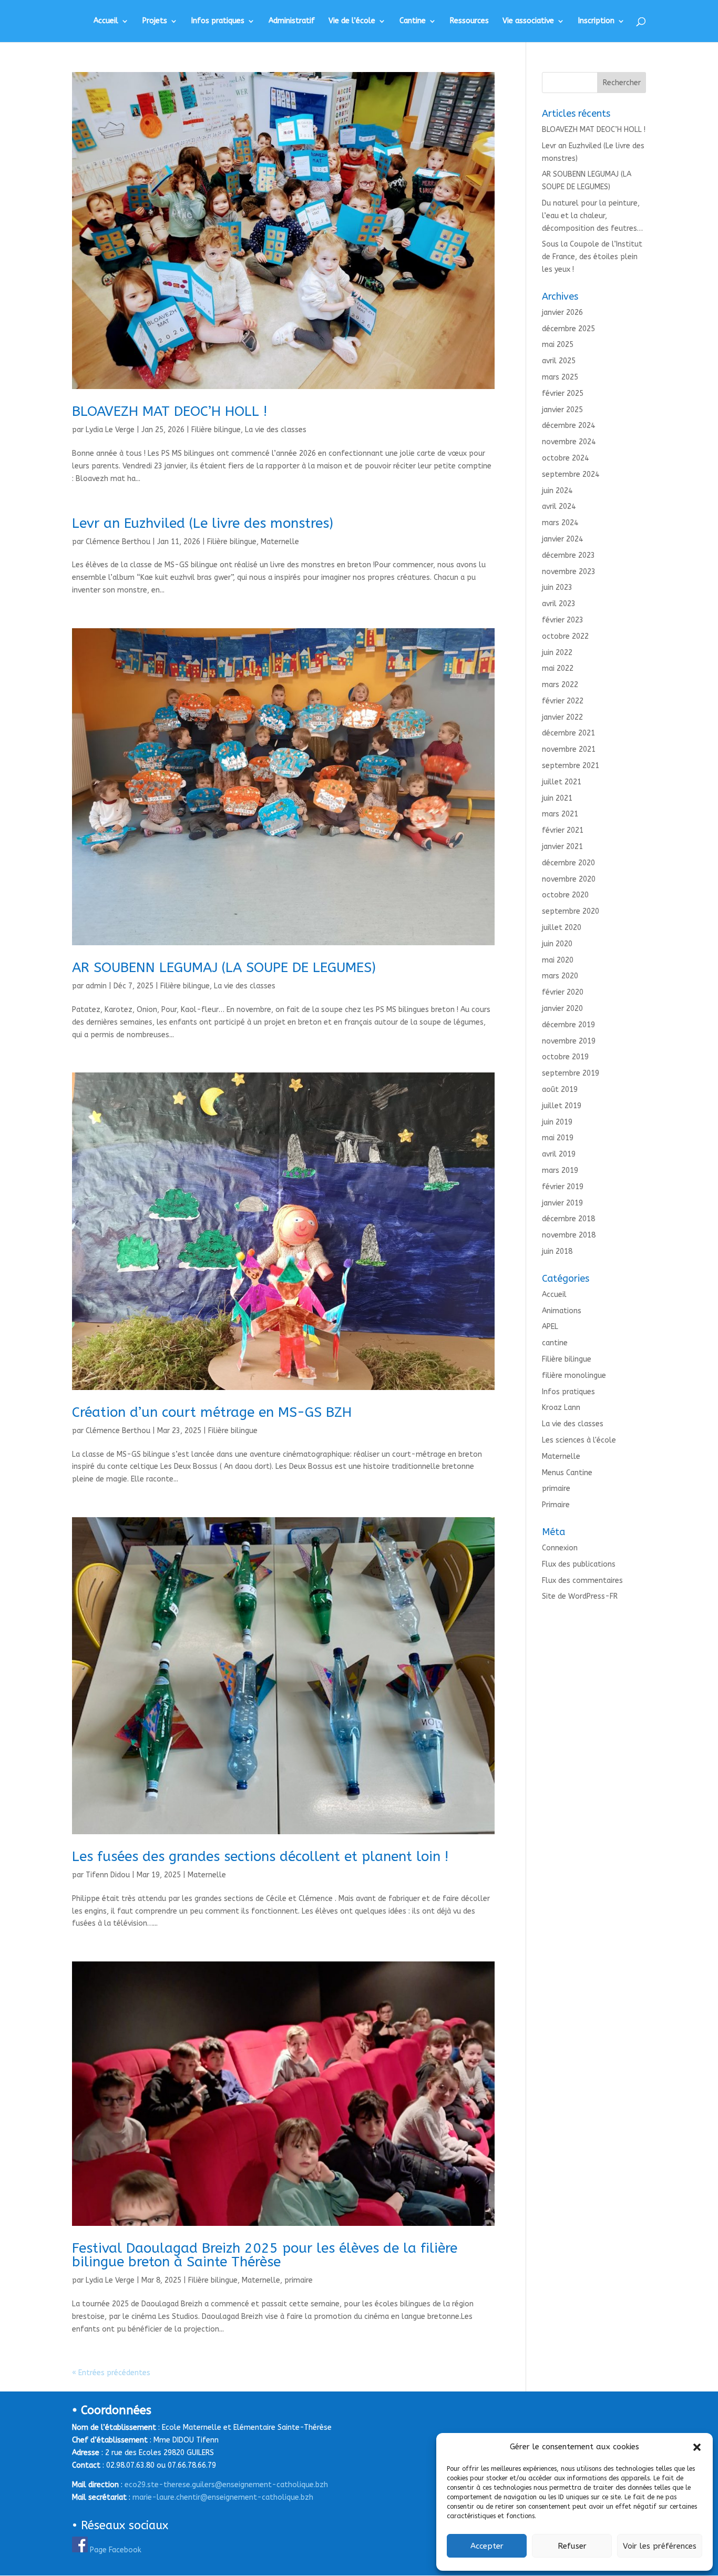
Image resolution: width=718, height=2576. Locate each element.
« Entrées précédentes (111, 2373)
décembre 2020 (568, 863)
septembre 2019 (571, 1073)
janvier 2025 (562, 410)
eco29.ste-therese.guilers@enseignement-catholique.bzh (226, 2485)
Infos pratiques (218, 21)
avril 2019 (559, 1154)
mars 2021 (560, 814)
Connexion (560, 1548)
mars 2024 (560, 523)
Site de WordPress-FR (580, 1596)
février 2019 (563, 1187)
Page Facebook (116, 2550)
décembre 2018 (568, 1219)
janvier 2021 (562, 847)
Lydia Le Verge (110, 430)
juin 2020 (557, 944)
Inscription (596, 21)
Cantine (413, 21)
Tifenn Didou (108, 1875)
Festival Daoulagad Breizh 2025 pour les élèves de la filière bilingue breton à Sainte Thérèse (265, 2255)
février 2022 (563, 701)
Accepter (487, 2546)
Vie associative (528, 21)
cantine (555, 1343)
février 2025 (563, 393)
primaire (299, 2280)
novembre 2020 (569, 879)
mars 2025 (560, 377)
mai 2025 (558, 345)
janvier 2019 (562, 1203)
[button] (697, 2447)
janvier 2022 (562, 717)
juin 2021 (557, 798)
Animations (562, 1311)
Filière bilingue (216, 430)
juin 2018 (557, 1251)
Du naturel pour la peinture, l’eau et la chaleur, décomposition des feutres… (592, 216)
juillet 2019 (562, 1106)
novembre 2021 (569, 749)
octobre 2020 (565, 895)
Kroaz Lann (561, 1408)
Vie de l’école (352, 21)
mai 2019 (558, 1138)
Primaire (556, 1505)
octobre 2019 (565, 1057)
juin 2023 (557, 587)
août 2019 (560, 1090)
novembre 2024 (569, 442)
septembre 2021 (571, 766)
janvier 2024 (562, 539)
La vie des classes (276, 430)
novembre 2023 (569, 572)
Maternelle (280, 542)
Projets (155, 21)
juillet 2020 (562, 928)
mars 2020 (560, 976)
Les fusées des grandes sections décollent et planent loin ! (260, 1857)
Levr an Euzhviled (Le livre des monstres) (203, 523)
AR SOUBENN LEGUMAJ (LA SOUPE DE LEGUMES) (224, 968)
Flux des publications (579, 1564)
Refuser (572, 2546)
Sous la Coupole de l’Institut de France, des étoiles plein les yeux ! (592, 257)
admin (96, 986)
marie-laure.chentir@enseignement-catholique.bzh (223, 2497)
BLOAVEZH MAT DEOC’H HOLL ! (170, 411)
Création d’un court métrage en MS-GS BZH (212, 1412)
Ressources (469, 21)
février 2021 (563, 830)
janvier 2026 (562, 313)
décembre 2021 (568, 733)
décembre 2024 (568, 426)
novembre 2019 (569, 1041)
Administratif (292, 21)
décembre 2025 (568, 329)
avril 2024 (559, 507)
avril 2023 (559, 604)
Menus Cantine (567, 1473)
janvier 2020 (562, 1009)
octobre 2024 (565, 458)
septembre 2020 (571, 911)
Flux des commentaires (582, 1581)
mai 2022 (558, 668)
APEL (550, 1327)
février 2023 (563, 620)
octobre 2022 (565, 636)
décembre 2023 (568, 555)
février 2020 (563, 992)
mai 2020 (558, 960)
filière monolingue (574, 1376)
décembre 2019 (568, 1025)
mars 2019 (560, 1171)
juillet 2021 (562, 782)
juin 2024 (557, 491)
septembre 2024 (571, 474)
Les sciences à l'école (579, 1440)
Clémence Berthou (118, 542)
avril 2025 (559, 361)
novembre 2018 (569, 1235)
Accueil (106, 21)
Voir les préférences (660, 2546)
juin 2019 (557, 1122)
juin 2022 (557, 653)
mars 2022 (560, 685)
